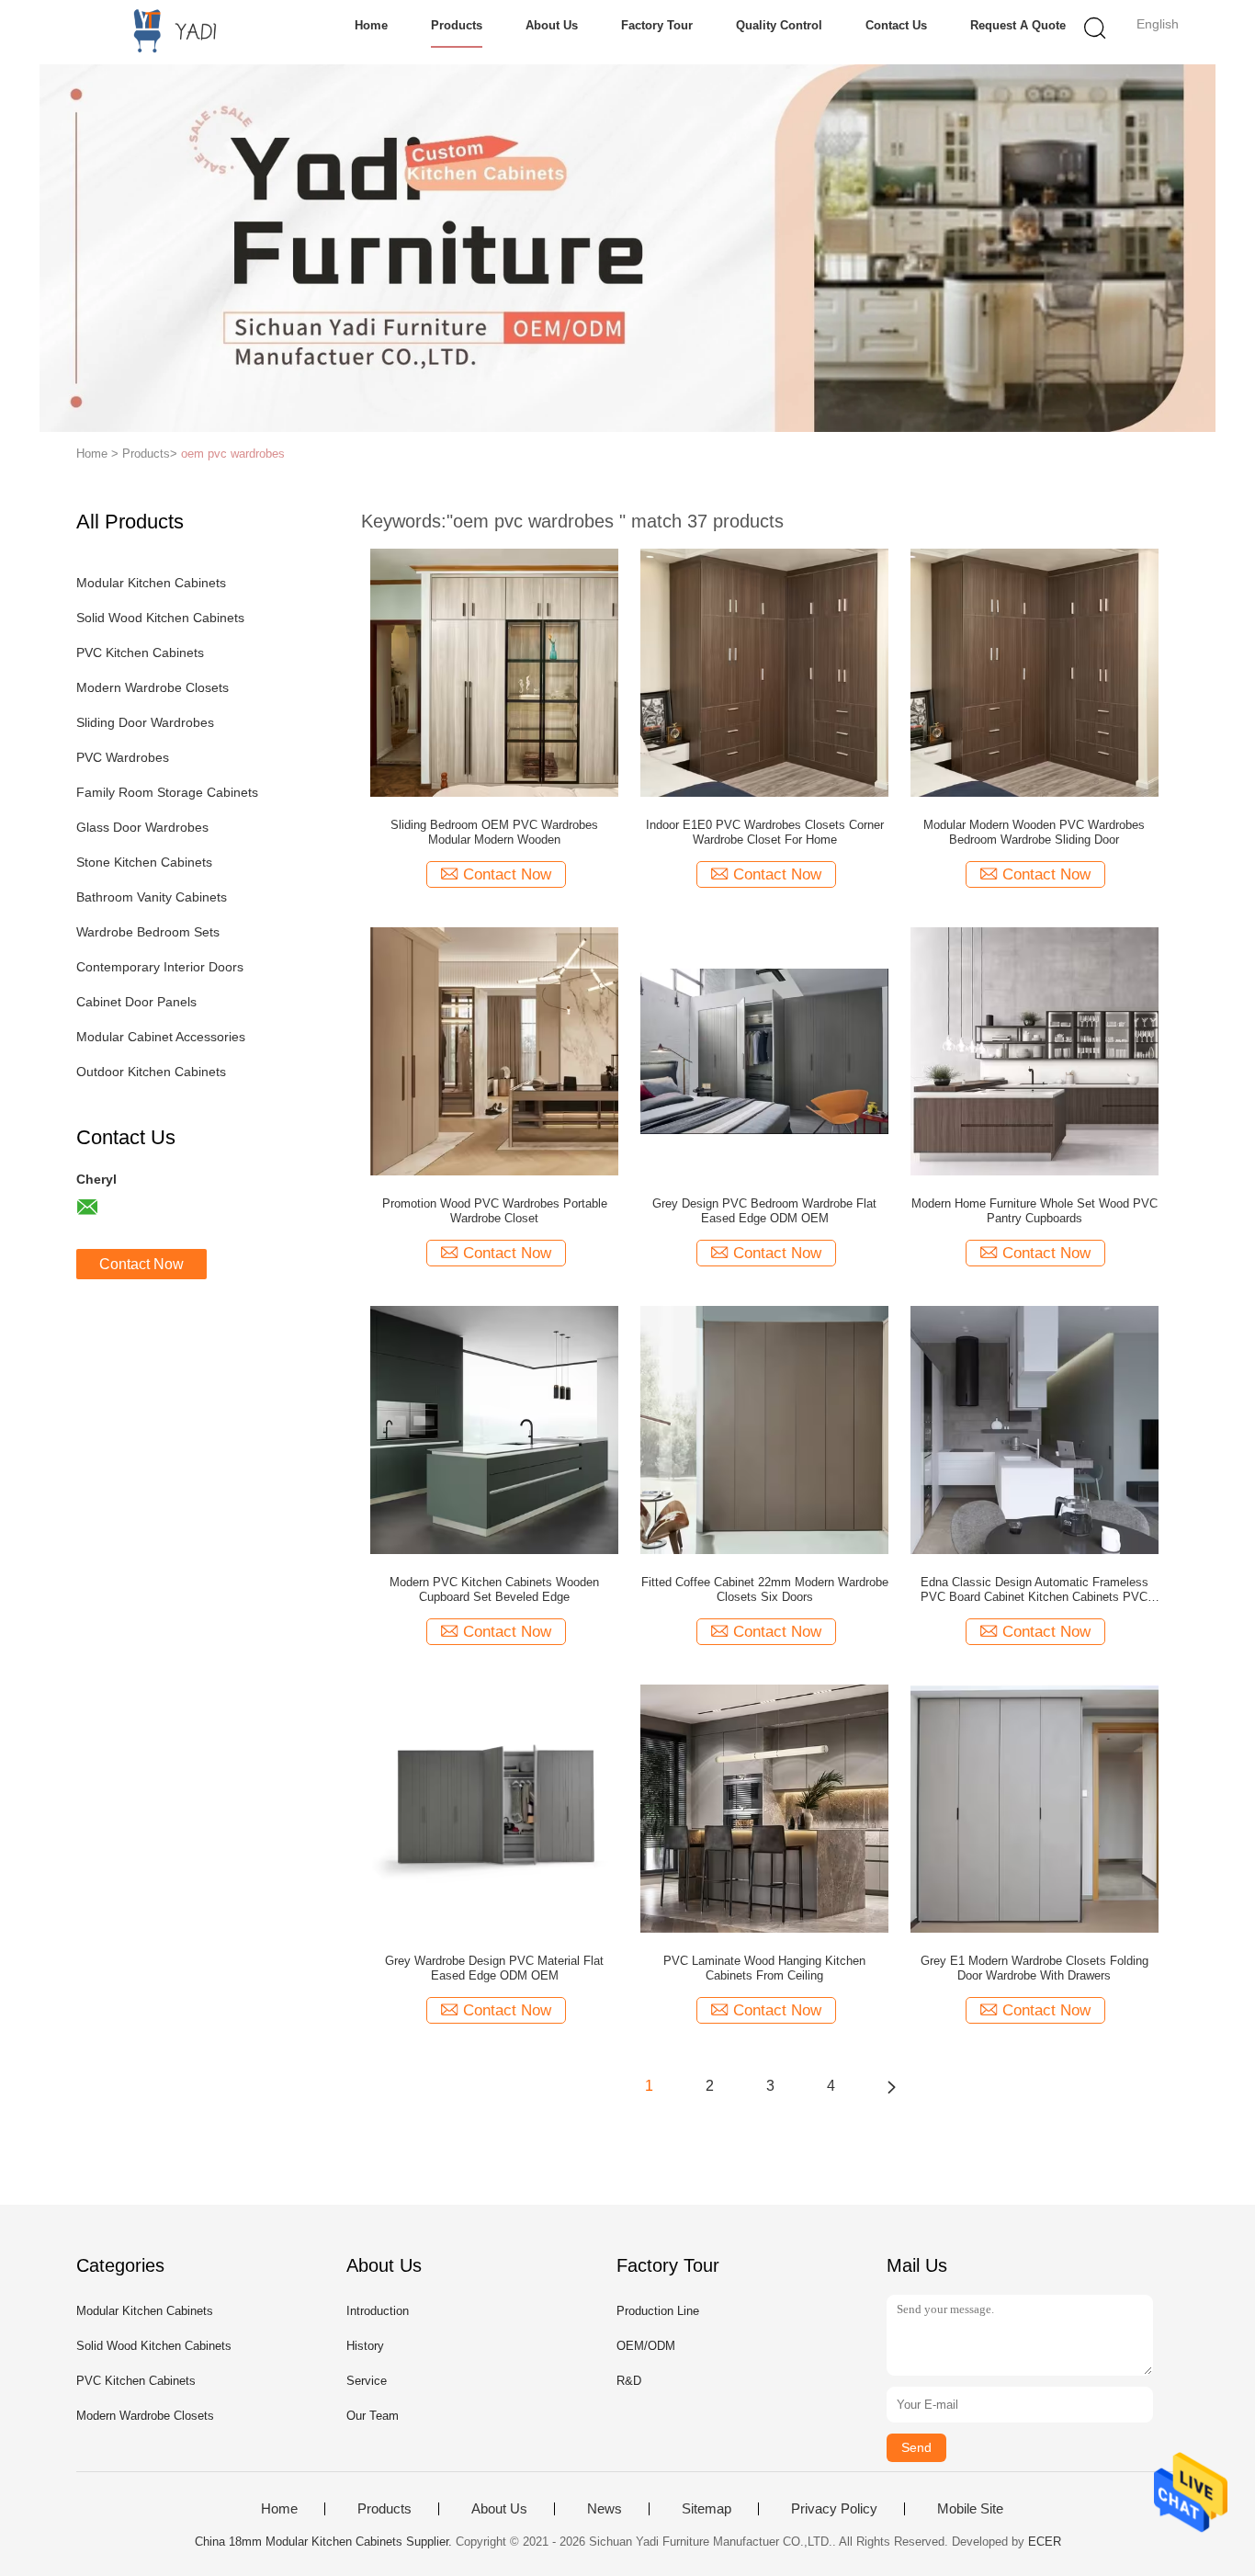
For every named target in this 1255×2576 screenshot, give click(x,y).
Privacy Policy (834, 2509)
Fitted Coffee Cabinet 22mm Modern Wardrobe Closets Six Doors (765, 1589)
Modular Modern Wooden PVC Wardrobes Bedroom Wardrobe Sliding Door (1034, 832)
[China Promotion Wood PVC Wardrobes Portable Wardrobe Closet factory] (494, 1050)
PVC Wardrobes (123, 757)
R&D (629, 2381)
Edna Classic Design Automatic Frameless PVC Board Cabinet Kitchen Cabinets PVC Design (1035, 1590)
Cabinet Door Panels (136, 1002)
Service (367, 2381)
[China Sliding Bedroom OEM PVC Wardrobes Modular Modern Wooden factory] (494, 672)
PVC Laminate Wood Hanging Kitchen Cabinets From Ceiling (764, 1968)
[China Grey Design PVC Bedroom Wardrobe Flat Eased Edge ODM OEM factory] (764, 1050)
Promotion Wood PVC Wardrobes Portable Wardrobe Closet (495, 1211)
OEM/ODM (646, 2346)
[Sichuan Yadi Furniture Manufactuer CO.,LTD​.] (166, 32)
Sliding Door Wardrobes (145, 722)
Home (371, 25)
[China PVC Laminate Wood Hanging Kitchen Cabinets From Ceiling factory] (764, 1808)
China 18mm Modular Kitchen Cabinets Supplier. (325, 2542)
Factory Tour (657, 25)
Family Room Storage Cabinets (167, 792)
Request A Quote (1018, 25)
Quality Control (779, 25)
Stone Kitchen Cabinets (144, 862)
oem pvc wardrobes (233, 454)
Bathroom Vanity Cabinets (152, 897)
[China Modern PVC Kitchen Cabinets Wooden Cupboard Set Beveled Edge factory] (494, 1429)
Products (457, 25)
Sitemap (707, 2509)
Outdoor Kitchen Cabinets (151, 1072)
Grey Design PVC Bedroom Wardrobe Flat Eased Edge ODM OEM (764, 1211)
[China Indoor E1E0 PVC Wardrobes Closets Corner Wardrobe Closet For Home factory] (764, 672)
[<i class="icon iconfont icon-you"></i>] (891, 2086)
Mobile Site (970, 2509)
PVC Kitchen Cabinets (140, 653)
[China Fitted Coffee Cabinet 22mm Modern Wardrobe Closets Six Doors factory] (764, 1429)
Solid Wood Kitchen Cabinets (160, 618)
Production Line (658, 2311)
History (365, 2346)
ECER (1045, 2542)
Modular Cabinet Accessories (161, 1037)
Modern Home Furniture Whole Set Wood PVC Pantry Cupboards (1035, 1211)
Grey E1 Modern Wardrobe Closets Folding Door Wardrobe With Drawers (1035, 1968)
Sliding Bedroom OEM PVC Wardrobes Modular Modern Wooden (494, 832)
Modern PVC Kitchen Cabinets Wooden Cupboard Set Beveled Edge (494, 1589)
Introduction (378, 2311)
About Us (552, 25)
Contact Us (896, 25)
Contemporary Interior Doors (160, 967)
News (605, 2509)
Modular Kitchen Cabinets (151, 583)
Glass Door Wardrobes (142, 827)
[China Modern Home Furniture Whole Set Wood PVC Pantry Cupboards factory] (1035, 1050)
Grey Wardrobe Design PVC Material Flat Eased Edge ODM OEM (494, 1968)
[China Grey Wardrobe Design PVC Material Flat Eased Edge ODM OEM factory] (494, 1808)
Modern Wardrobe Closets (153, 687)
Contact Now (141, 1264)
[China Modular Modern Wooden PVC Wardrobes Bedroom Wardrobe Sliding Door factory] (1035, 672)
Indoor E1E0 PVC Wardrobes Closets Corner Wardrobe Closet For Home (765, 832)
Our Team (373, 2416)
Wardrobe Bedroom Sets (148, 932)
